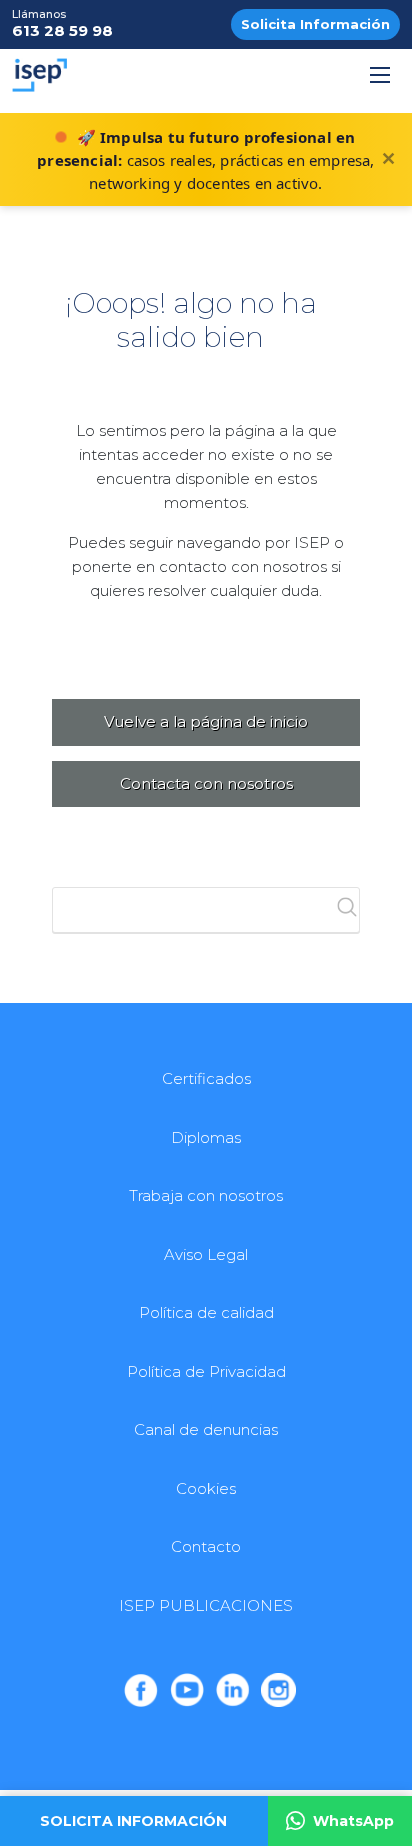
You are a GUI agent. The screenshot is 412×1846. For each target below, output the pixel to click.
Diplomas (206, 1137)
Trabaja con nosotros (206, 1195)
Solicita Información (315, 24)
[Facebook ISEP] (141, 1690)
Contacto (206, 1546)
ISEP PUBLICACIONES (206, 1605)
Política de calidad (206, 1312)
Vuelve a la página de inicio (206, 721)
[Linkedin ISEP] (233, 1690)
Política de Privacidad (206, 1371)
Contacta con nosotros (206, 783)
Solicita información (133, 1821)
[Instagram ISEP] (278, 1690)
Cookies (206, 1488)
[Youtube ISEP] (187, 1690)
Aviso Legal (206, 1254)
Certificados (206, 1078)
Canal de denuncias (206, 1429)
